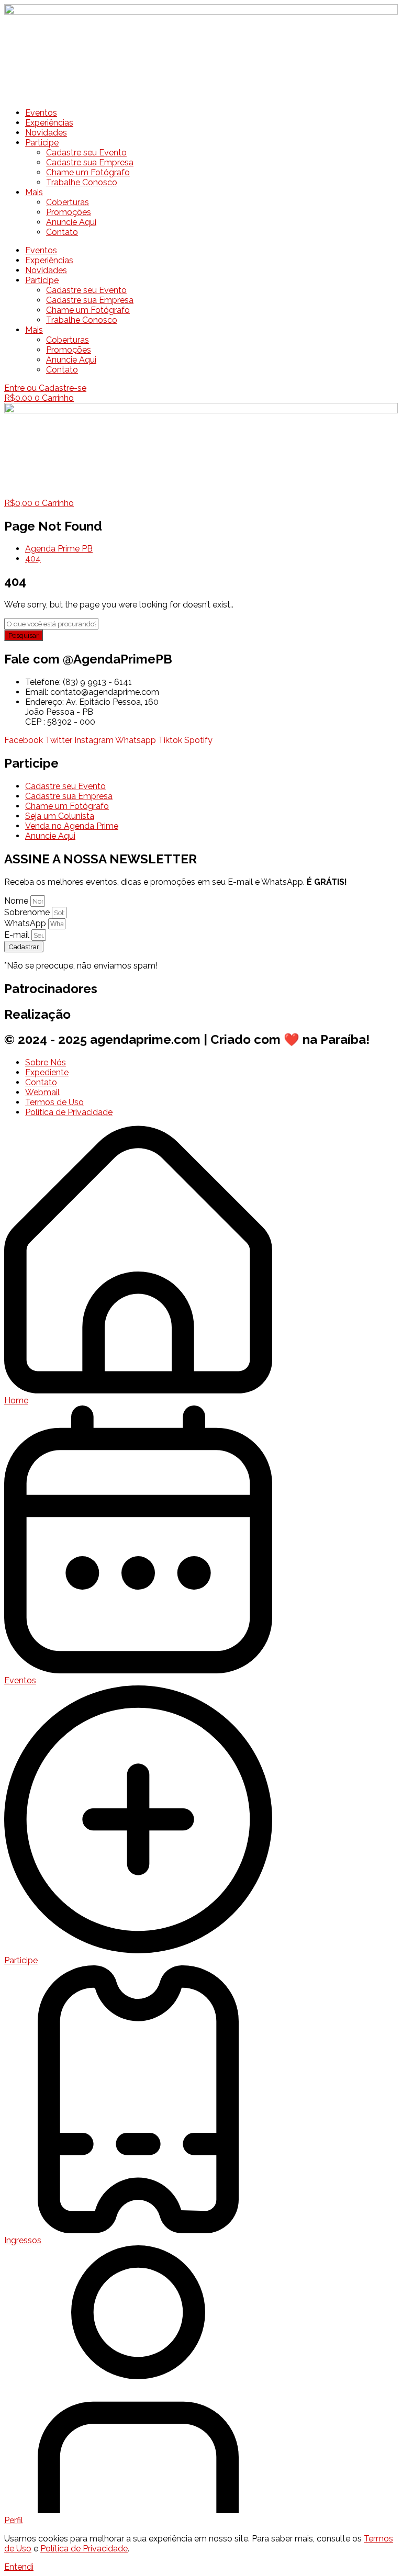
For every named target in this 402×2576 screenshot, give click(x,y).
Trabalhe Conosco (82, 182)
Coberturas (68, 202)
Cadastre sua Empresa (90, 162)
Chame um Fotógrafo (88, 172)
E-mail (18, 935)
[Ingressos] (138, 2230)
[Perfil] (138, 2510)
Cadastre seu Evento (86, 153)
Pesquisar (24, 635)
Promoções (69, 212)
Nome (17, 901)
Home (16, 1401)
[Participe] (138, 1950)
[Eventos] (138, 1671)
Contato (62, 232)
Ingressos (23, 2240)
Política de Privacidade (84, 2549)
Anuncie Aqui (71, 222)
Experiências (49, 123)
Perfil (14, 2520)
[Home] (138, 1391)
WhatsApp (26, 923)
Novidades (46, 133)
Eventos (41, 113)
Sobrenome (28, 912)
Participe (42, 143)
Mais (34, 192)
